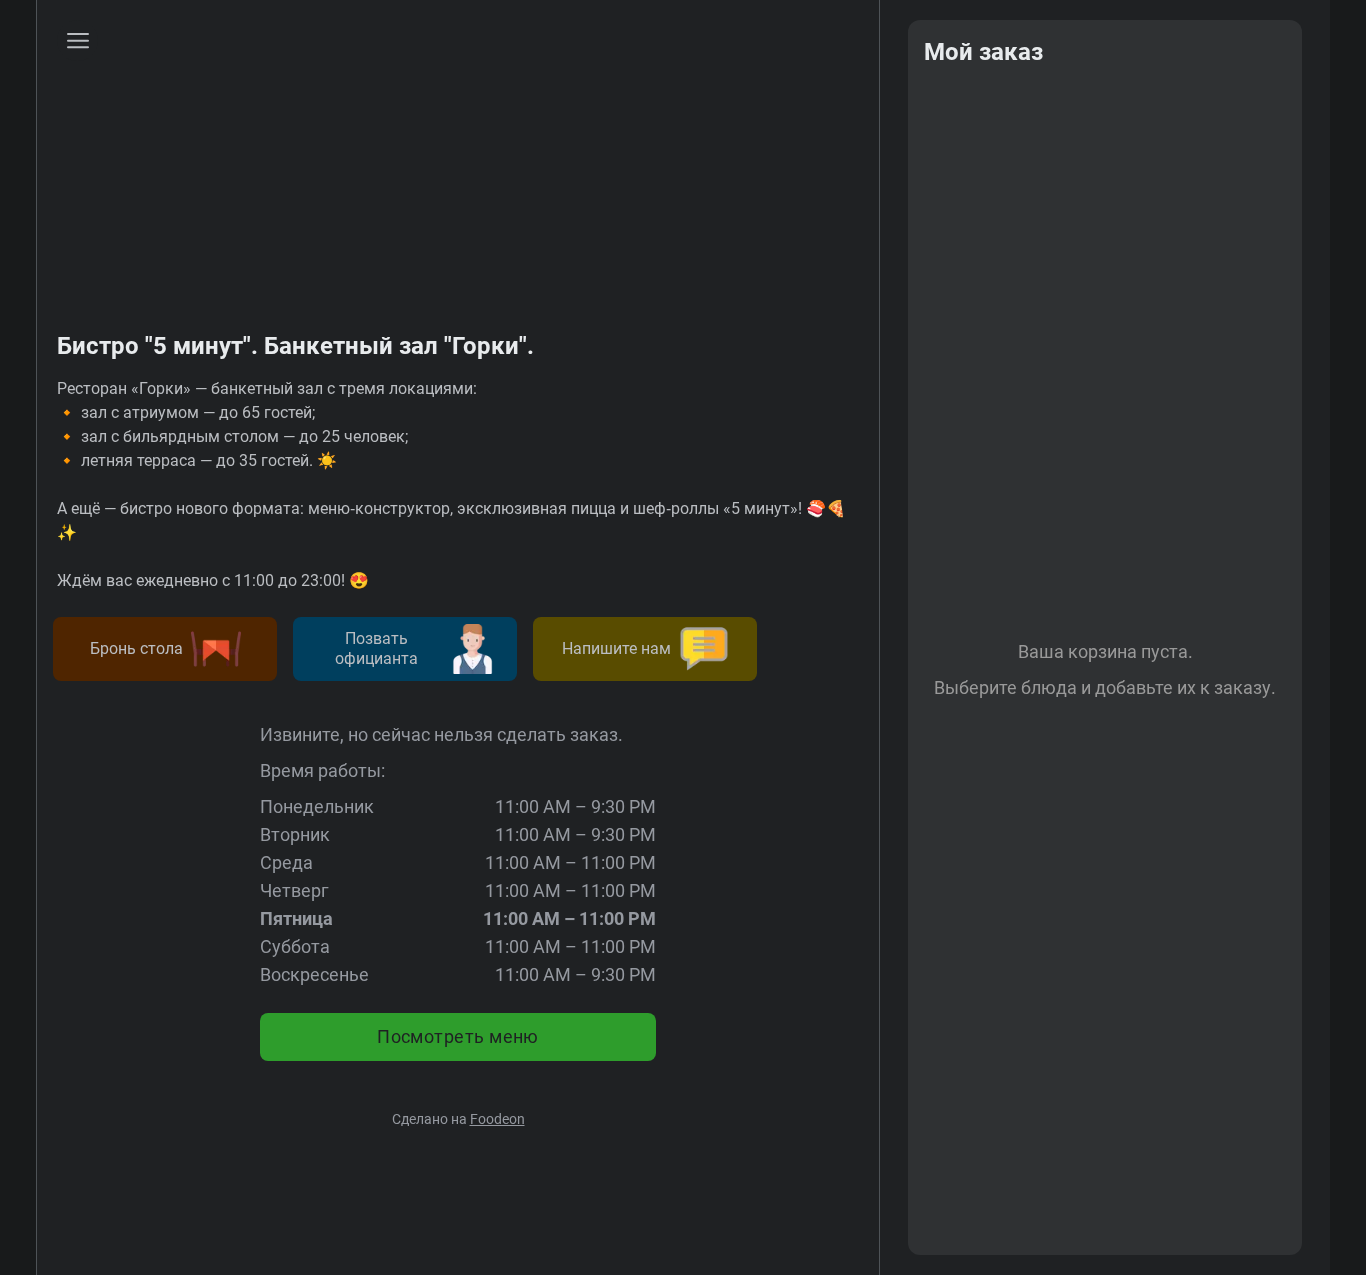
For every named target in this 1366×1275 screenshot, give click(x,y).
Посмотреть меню (458, 1036)
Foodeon (497, 1119)
